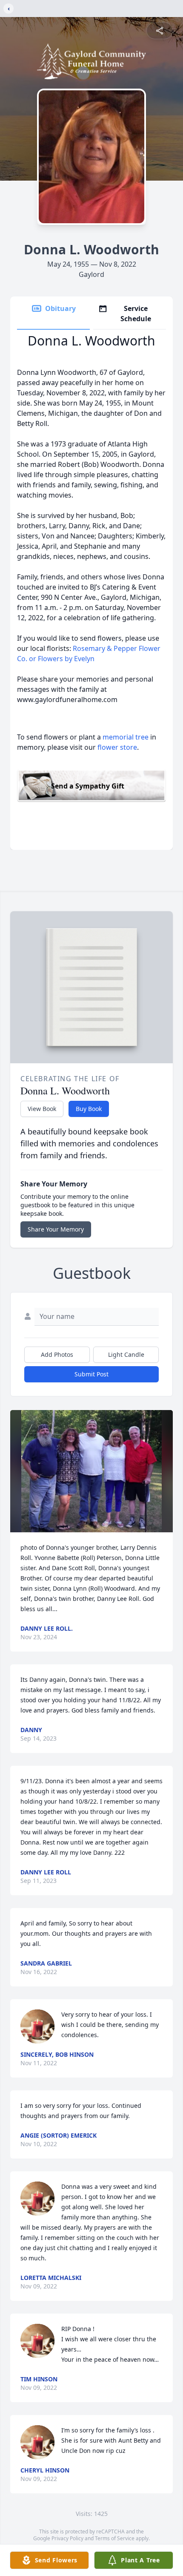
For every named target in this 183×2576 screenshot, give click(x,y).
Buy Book (89, 1109)
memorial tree (126, 737)
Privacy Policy (67, 2538)
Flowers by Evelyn (66, 659)
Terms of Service (115, 2538)
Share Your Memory (56, 1229)
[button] (91, 1471)
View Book (42, 1109)
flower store (117, 747)
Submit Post (91, 1374)
